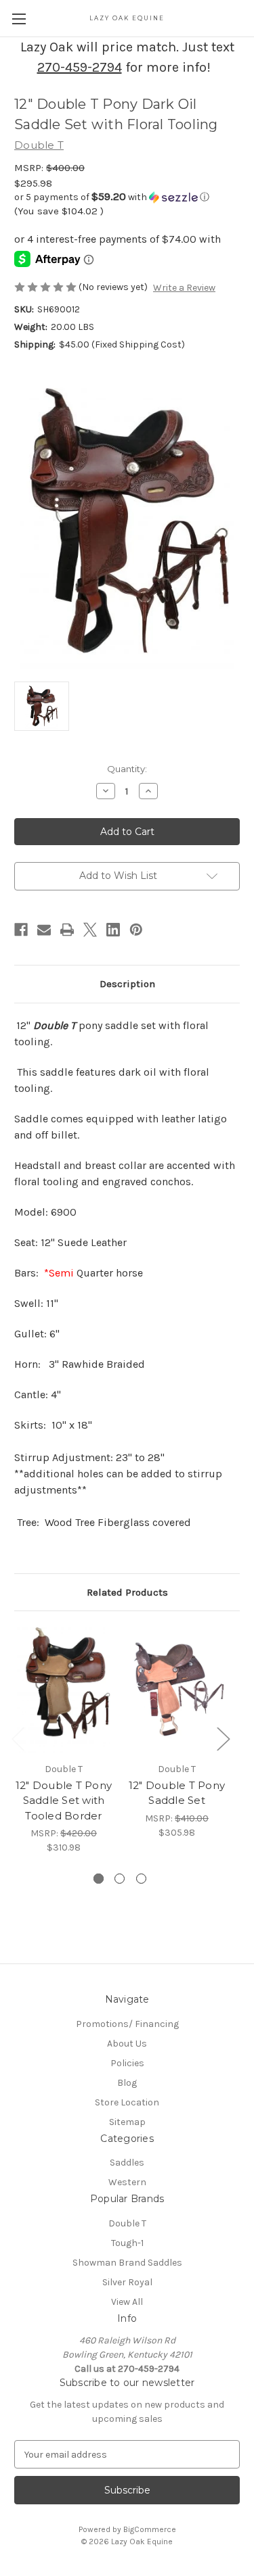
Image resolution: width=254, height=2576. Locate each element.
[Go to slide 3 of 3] (141, 1879)
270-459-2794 (80, 67)
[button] (127, 197)
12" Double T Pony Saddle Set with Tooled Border (64, 1800)
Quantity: (127, 769)
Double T (127, 2223)
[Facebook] (21, 930)
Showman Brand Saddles (127, 2263)
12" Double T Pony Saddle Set (177, 1793)
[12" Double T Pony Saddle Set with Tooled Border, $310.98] (64, 1690)
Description (127, 984)
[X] (90, 930)
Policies (127, 2063)
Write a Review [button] (184, 288)
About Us (127, 2044)
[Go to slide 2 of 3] (120, 1879)
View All (127, 2302)
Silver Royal (127, 2282)
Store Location (127, 2102)
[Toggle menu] (19, 19)
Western (127, 2182)
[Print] (67, 930)
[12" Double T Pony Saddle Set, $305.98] (177, 1690)
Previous (18, 1739)
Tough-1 (127, 2243)
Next (223, 1739)
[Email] (44, 930)
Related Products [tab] (127, 1592)
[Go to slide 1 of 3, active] (99, 1879)
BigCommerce (150, 2529)
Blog (127, 2083)
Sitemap (127, 2122)
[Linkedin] (113, 930)
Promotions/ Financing (127, 2024)
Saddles (127, 2163)
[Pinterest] (136, 930)
